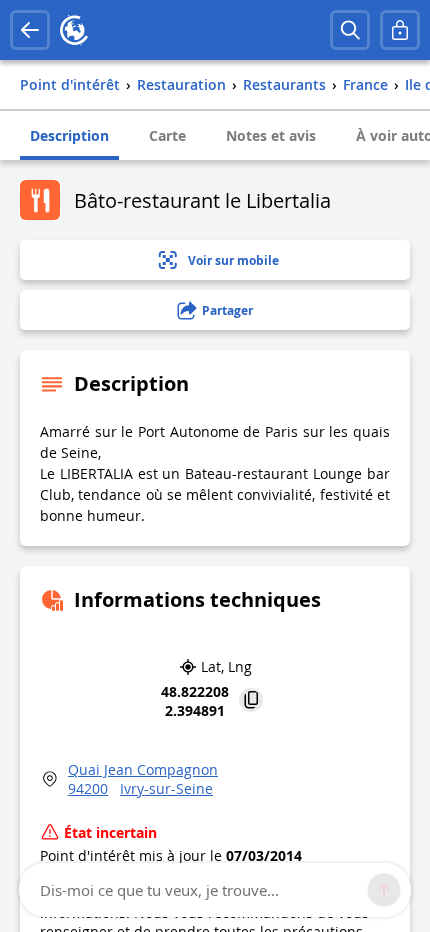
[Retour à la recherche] (30, 30)
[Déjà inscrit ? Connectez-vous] (400, 30)
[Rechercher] (350, 30)
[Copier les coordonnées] (251, 701)
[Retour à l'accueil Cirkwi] (74, 30)
